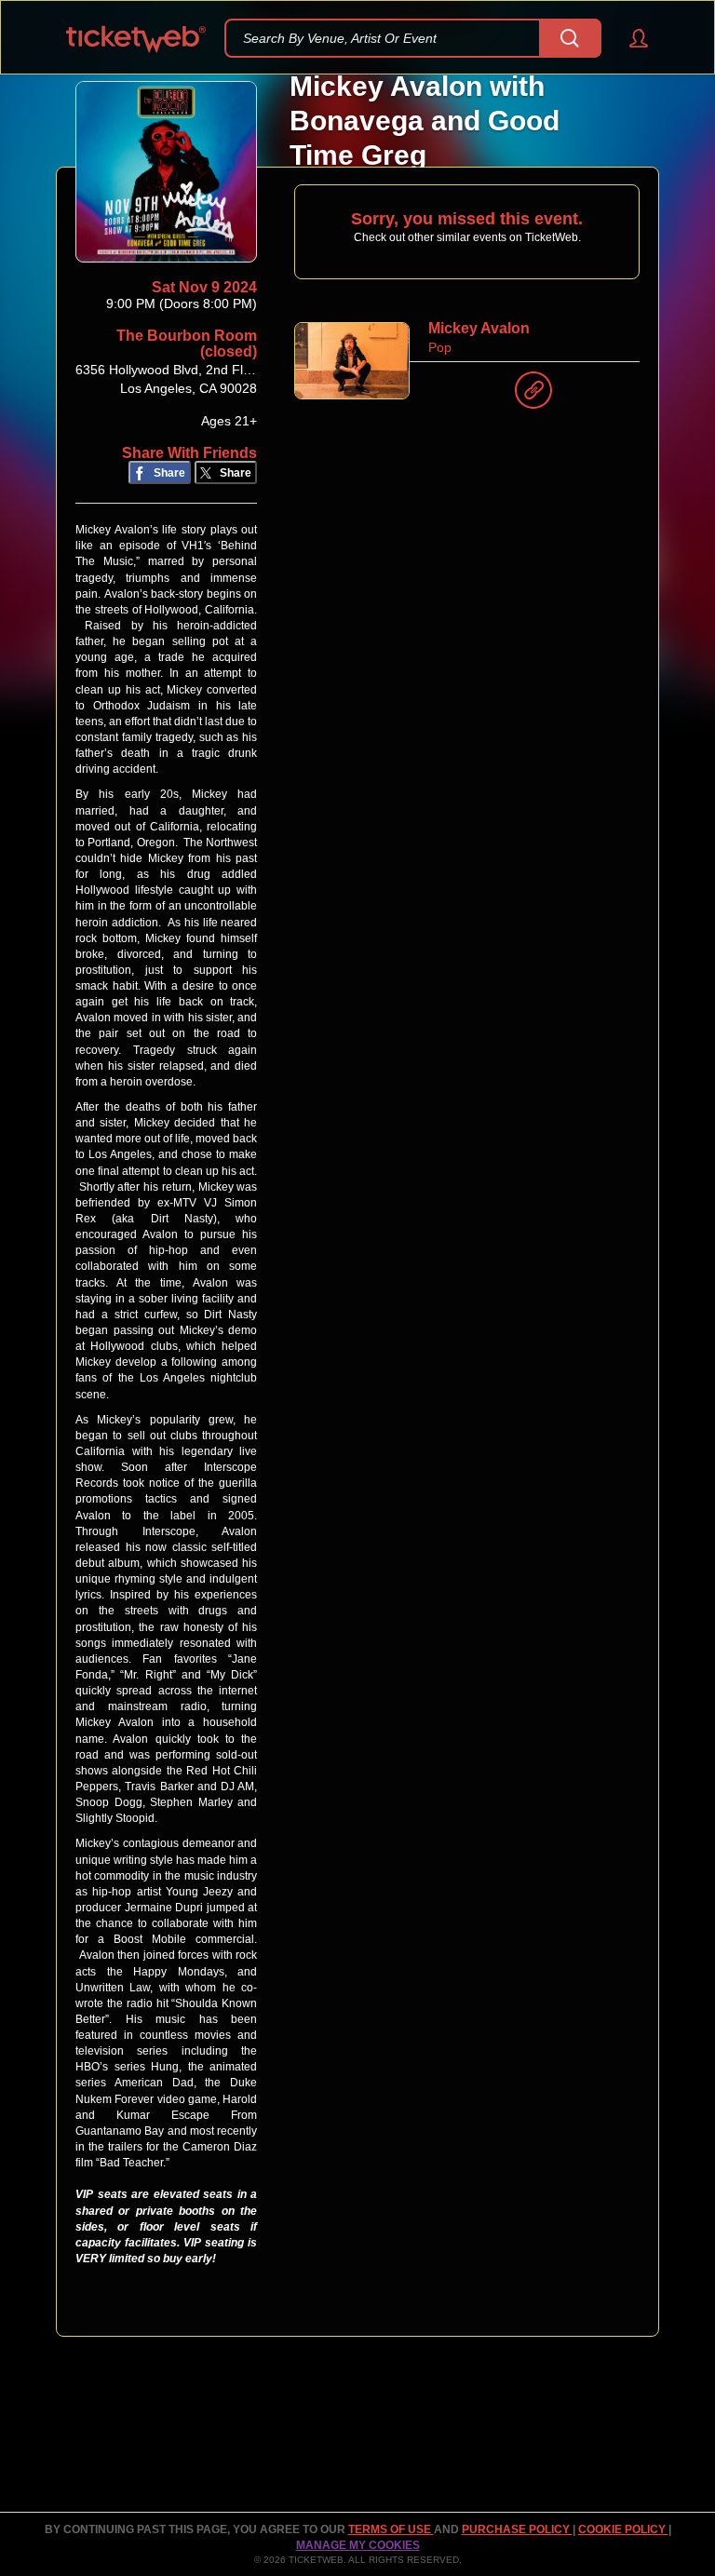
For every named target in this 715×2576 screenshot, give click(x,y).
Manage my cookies (358, 2545)
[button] (630, 38)
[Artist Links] (533, 395)
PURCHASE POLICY (517, 2529)
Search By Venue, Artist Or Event (340, 38)
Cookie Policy (623, 2529)
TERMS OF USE (391, 2529)
